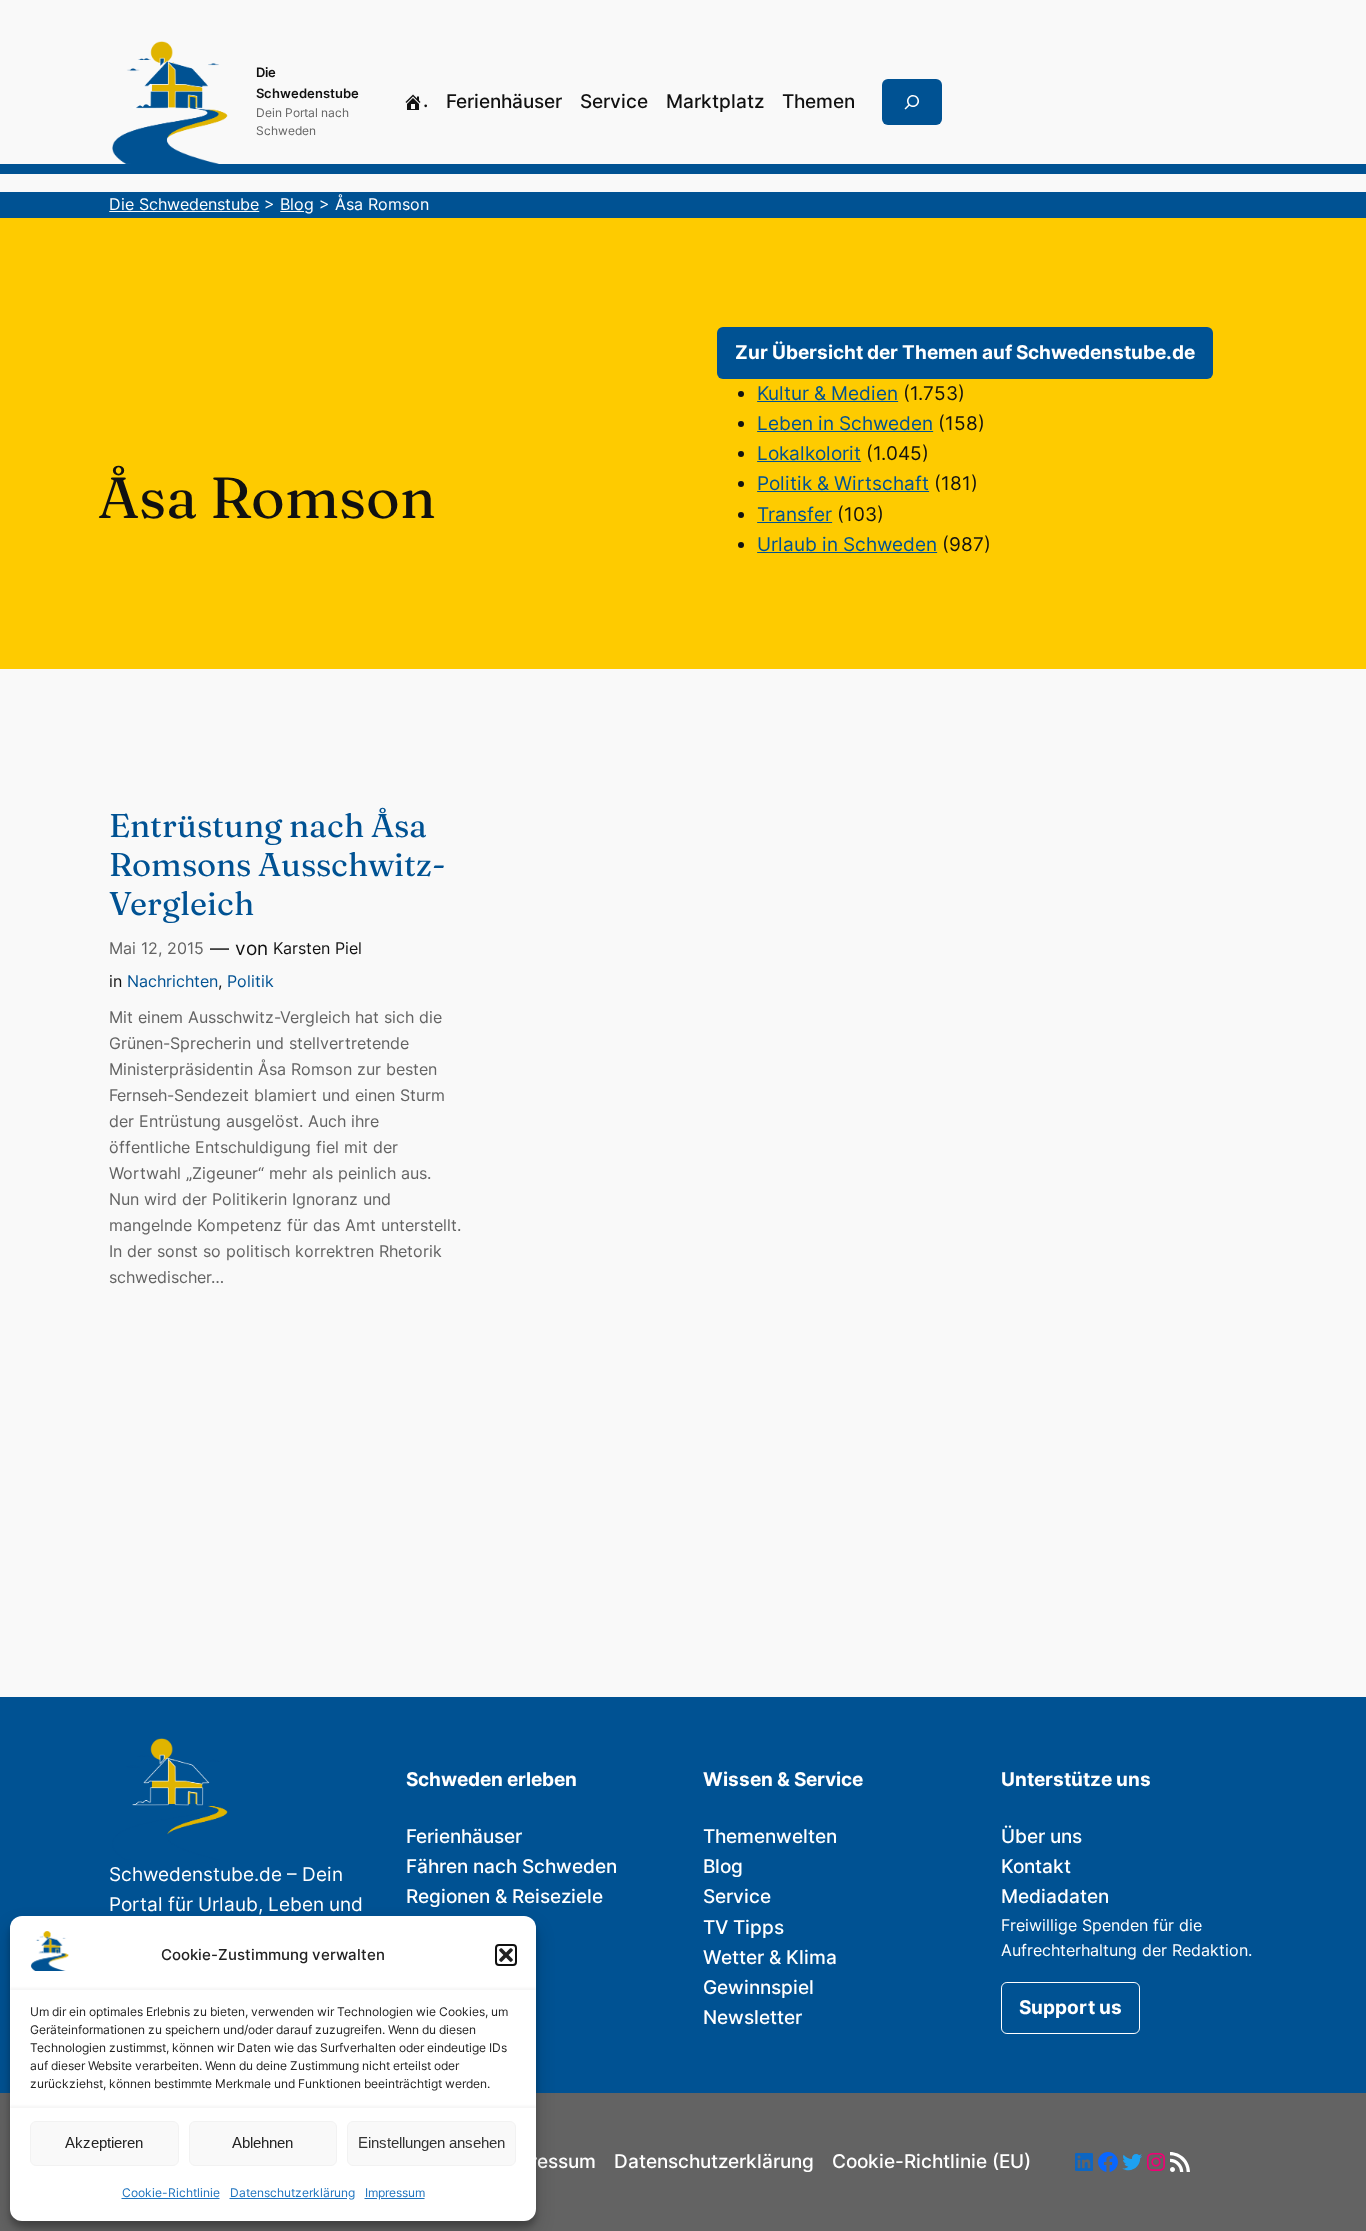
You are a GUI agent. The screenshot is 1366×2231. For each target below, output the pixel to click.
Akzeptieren (104, 2142)
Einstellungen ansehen (431, 2142)
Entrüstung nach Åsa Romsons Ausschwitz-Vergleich (277, 865)
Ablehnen (262, 2142)
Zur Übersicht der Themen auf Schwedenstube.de (965, 352)
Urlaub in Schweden (847, 544)
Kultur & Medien (827, 393)
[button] (506, 1955)
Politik (250, 981)
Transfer (794, 514)
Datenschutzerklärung (292, 2192)
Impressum (395, 2192)
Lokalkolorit (809, 453)
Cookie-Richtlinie (171, 2192)
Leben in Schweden (845, 423)
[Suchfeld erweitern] (912, 102)
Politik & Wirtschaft (843, 483)
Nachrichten (172, 981)
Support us (1070, 2007)
